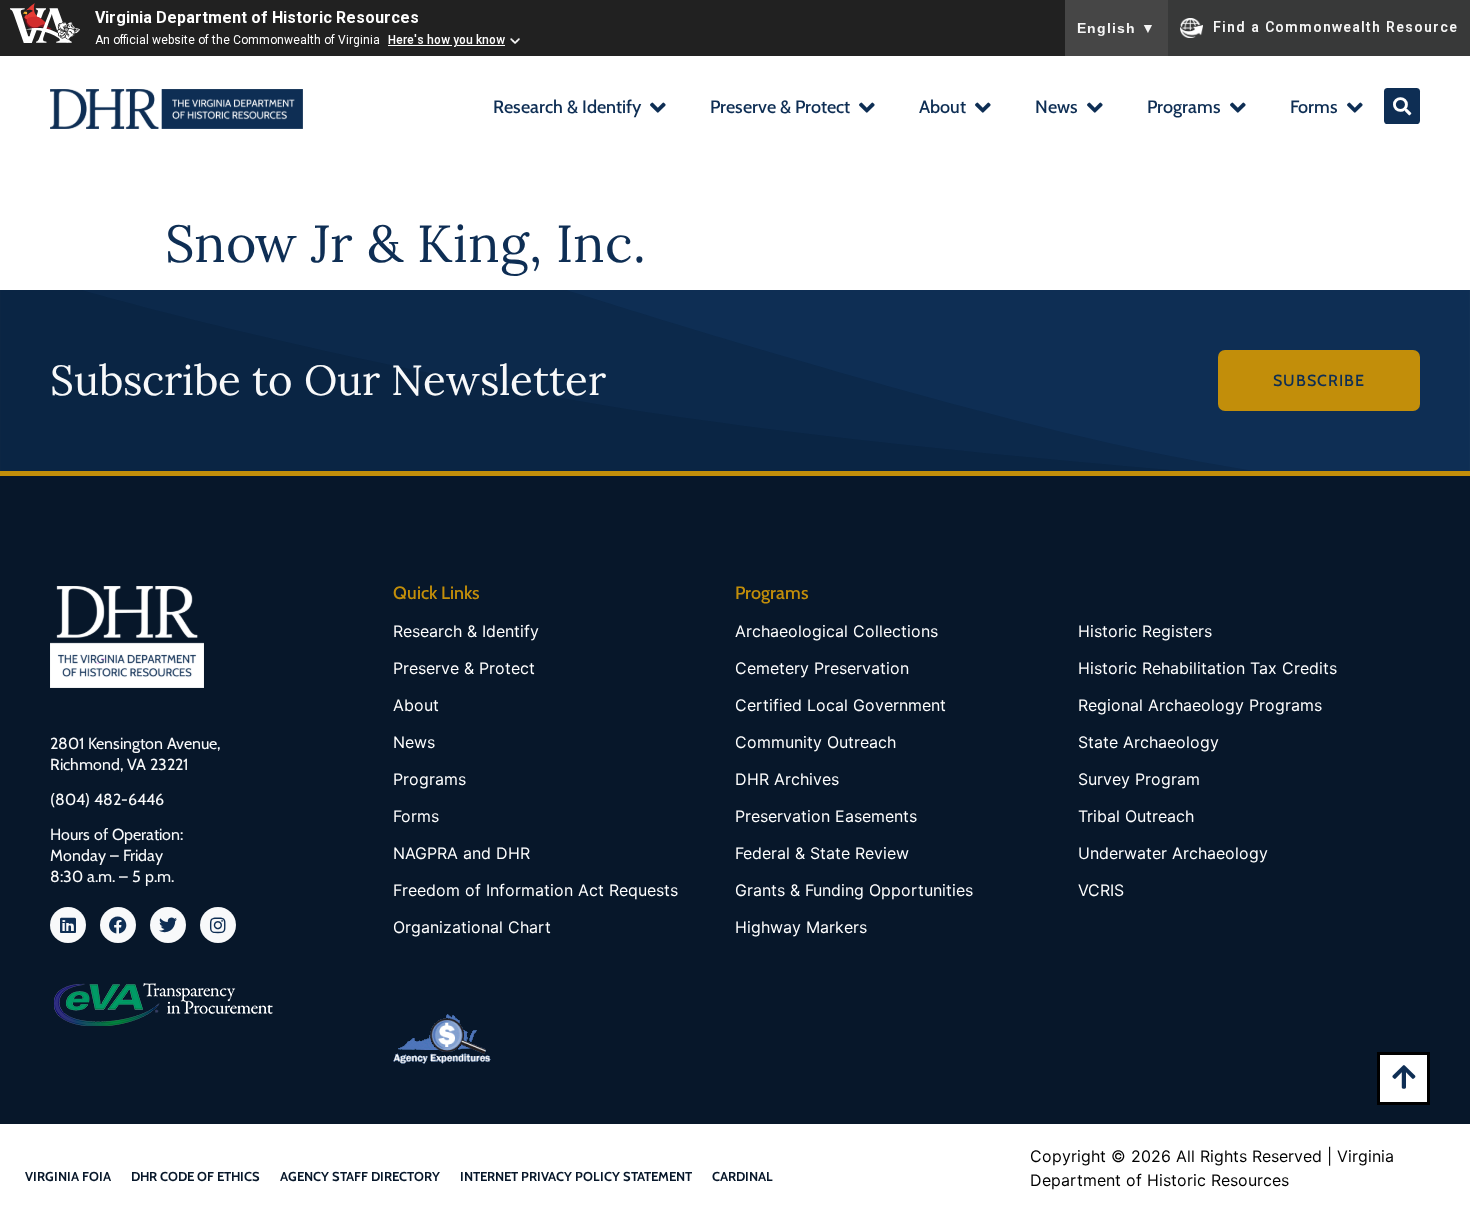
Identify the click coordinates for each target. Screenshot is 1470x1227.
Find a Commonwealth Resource (1335, 26)
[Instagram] (218, 925)
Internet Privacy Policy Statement (576, 1176)
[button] (578, 109)
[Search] (1402, 106)
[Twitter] (168, 925)
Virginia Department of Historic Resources (257, 17)
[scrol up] (1403, 1076)
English (1116, 28)
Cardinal (742, 1176)
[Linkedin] (68, 925)
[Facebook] (118, 925)
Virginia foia (68, 1176)
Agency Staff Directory (360, 1176)
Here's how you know (446, 40)
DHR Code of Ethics (195, 1176)
